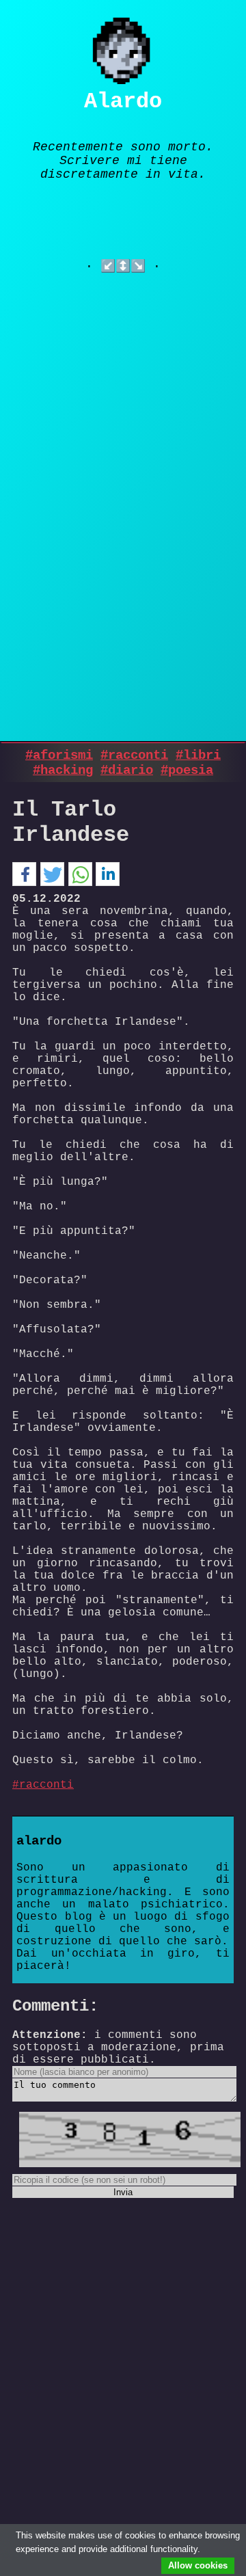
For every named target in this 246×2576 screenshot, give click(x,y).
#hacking (63, 770)
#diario (127, 770)
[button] (24, 875)
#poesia (187, 770)
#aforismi (59, 755)
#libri (198, 755)
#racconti (134, 755)
